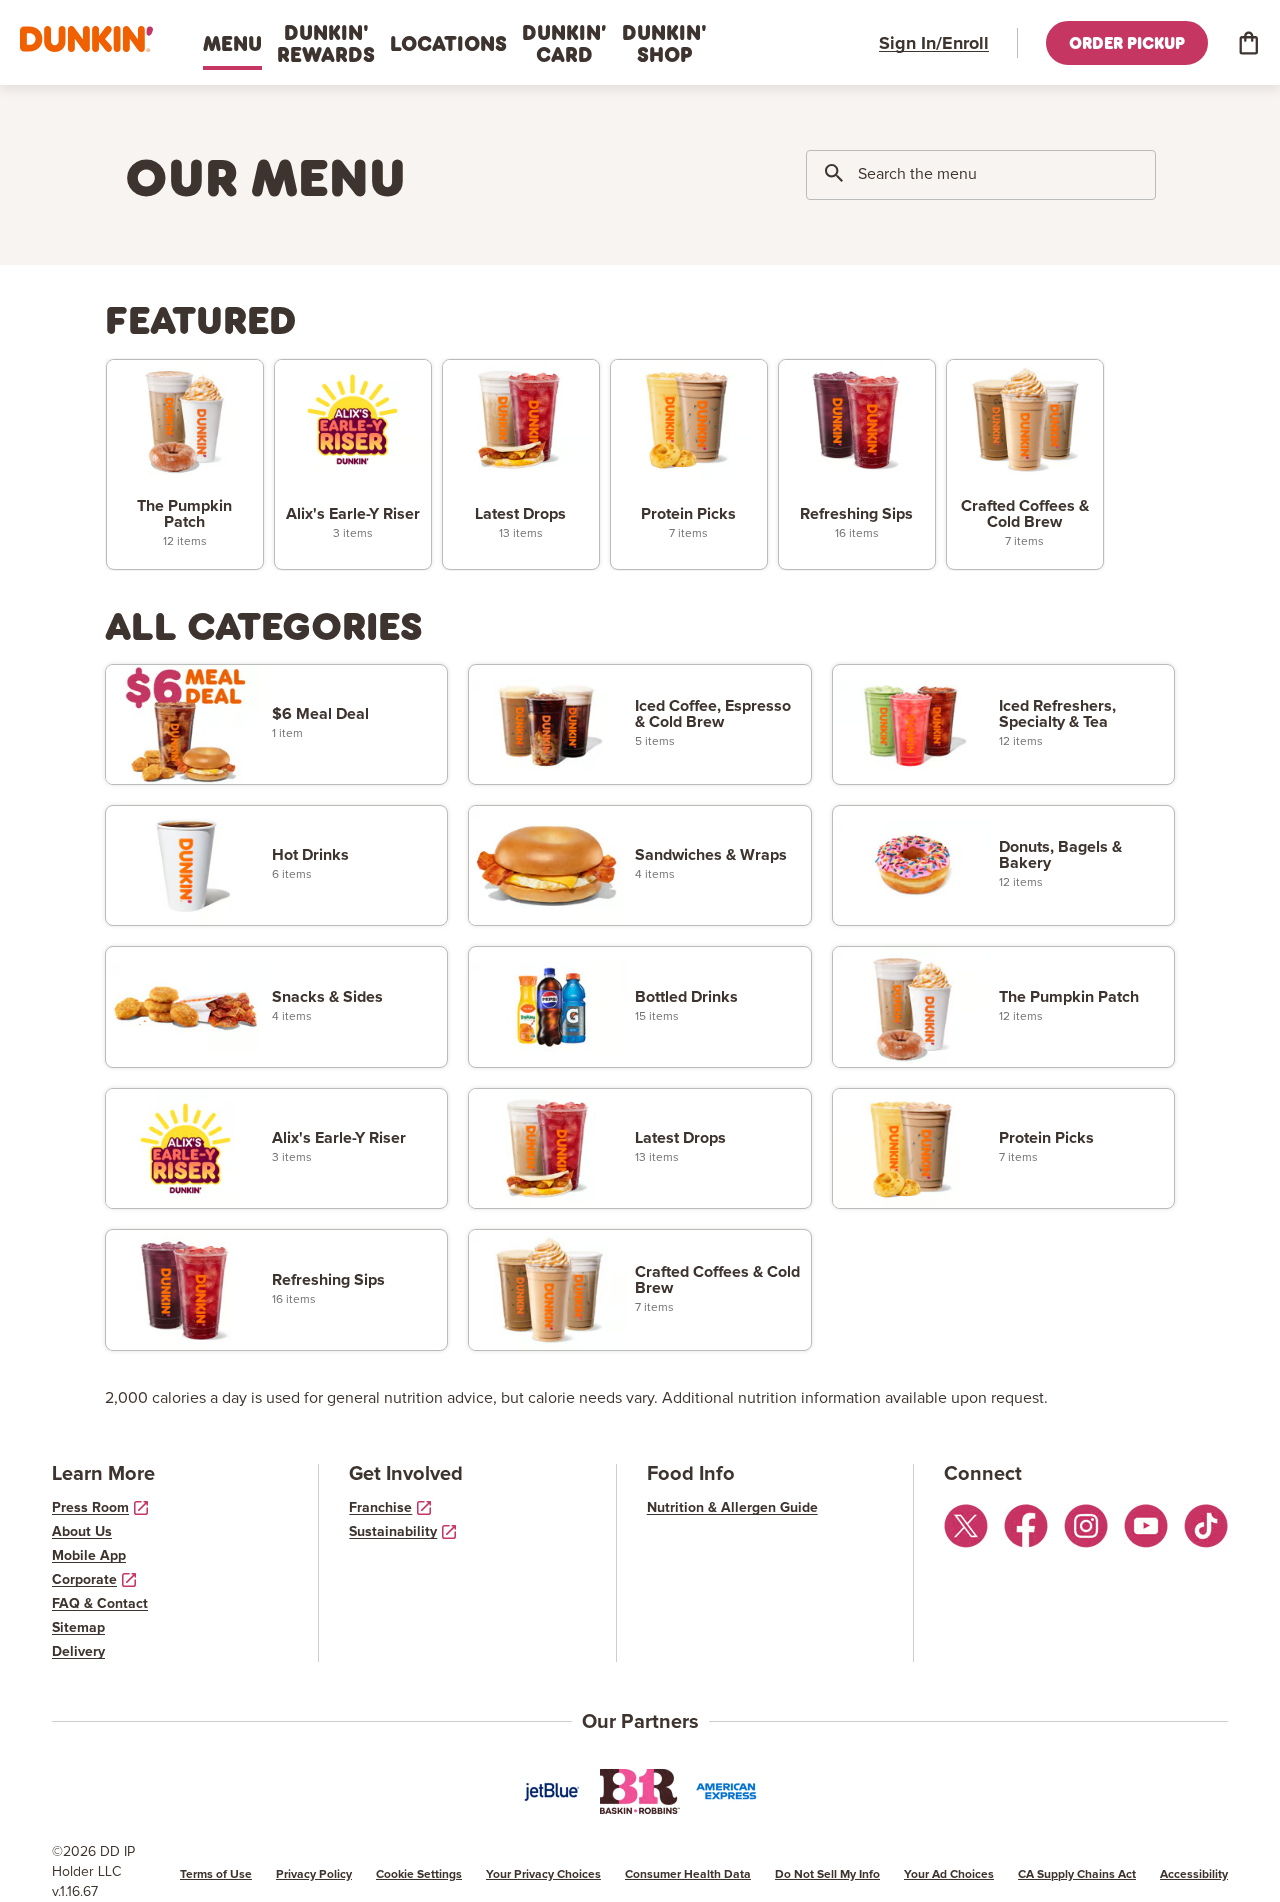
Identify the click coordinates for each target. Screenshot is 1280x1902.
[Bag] (1248, 43)
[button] (86, 39)
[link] (185, 464)
